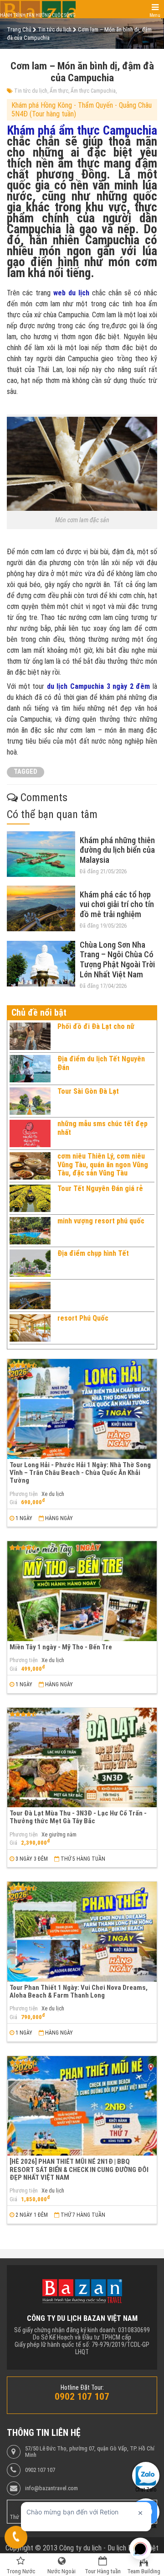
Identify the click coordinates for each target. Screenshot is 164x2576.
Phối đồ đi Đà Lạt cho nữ (96, 1026)
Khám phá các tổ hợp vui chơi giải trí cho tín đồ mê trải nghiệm (117, 904)
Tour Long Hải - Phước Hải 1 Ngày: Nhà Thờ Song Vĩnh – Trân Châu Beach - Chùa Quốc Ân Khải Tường (80, 1473)
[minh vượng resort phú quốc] (30, 1231)
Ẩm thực (59, 91)
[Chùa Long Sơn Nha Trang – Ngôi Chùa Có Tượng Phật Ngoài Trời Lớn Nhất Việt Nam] (41, 964)
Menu (155, 15)
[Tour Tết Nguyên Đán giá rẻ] (30, 1198)
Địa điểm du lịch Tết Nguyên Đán (101, 1063)
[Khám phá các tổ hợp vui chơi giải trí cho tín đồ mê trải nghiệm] (41, 908)
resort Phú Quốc (83, 1318)
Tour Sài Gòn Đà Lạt (88, 1091)
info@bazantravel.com (51, 2488)
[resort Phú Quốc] (30, 1328)
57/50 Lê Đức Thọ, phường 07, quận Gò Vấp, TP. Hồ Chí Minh (90, 2452)
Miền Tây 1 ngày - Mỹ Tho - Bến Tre (61, 1647)
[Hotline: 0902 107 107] (16, 2537)
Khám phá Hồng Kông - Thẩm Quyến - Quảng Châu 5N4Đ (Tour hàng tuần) (82, 109)
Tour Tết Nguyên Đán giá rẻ (100, 1188)
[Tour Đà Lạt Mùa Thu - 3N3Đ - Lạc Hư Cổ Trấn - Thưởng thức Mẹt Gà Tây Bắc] (82, 1758)
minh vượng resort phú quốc (101, 1221)
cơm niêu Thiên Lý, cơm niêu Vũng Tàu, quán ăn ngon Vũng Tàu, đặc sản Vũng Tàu (103, 1165)
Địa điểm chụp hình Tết (93, 1253)
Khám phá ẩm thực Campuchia (82, 131)
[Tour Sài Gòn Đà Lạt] (30, 1101)
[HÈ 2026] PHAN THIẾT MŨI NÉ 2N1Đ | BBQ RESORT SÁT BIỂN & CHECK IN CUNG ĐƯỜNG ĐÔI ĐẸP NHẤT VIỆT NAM (79, 2169)
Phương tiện (24, 1494)
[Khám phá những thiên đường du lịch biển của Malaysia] (41, 854)
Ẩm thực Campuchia (93, 91)
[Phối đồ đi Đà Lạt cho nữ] (30, 1036)
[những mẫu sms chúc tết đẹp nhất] (30, 1133)
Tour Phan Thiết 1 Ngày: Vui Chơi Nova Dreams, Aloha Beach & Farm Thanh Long (79, 1991)
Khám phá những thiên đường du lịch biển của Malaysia (117, 850)
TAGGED (26, 772)
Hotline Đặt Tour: (82, 2387)
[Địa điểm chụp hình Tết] (30, 1263)
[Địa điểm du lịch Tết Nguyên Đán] (30, 1069)
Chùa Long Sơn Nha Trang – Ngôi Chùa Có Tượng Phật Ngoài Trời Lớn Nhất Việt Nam (117, 960)
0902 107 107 (40, 2470)
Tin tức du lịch (31, 91)
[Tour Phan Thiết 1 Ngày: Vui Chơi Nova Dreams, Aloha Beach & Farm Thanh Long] (82, 1932)
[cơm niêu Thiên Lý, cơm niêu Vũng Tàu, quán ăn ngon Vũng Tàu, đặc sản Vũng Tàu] (30, 1166)
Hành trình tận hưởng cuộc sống (38, 15)
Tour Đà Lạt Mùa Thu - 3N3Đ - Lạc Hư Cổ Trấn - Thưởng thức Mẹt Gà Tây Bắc (78, 1817)
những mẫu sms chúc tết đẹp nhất (102, 1128)
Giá (13, 1502)
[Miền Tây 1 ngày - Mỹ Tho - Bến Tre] (82, 1591)
